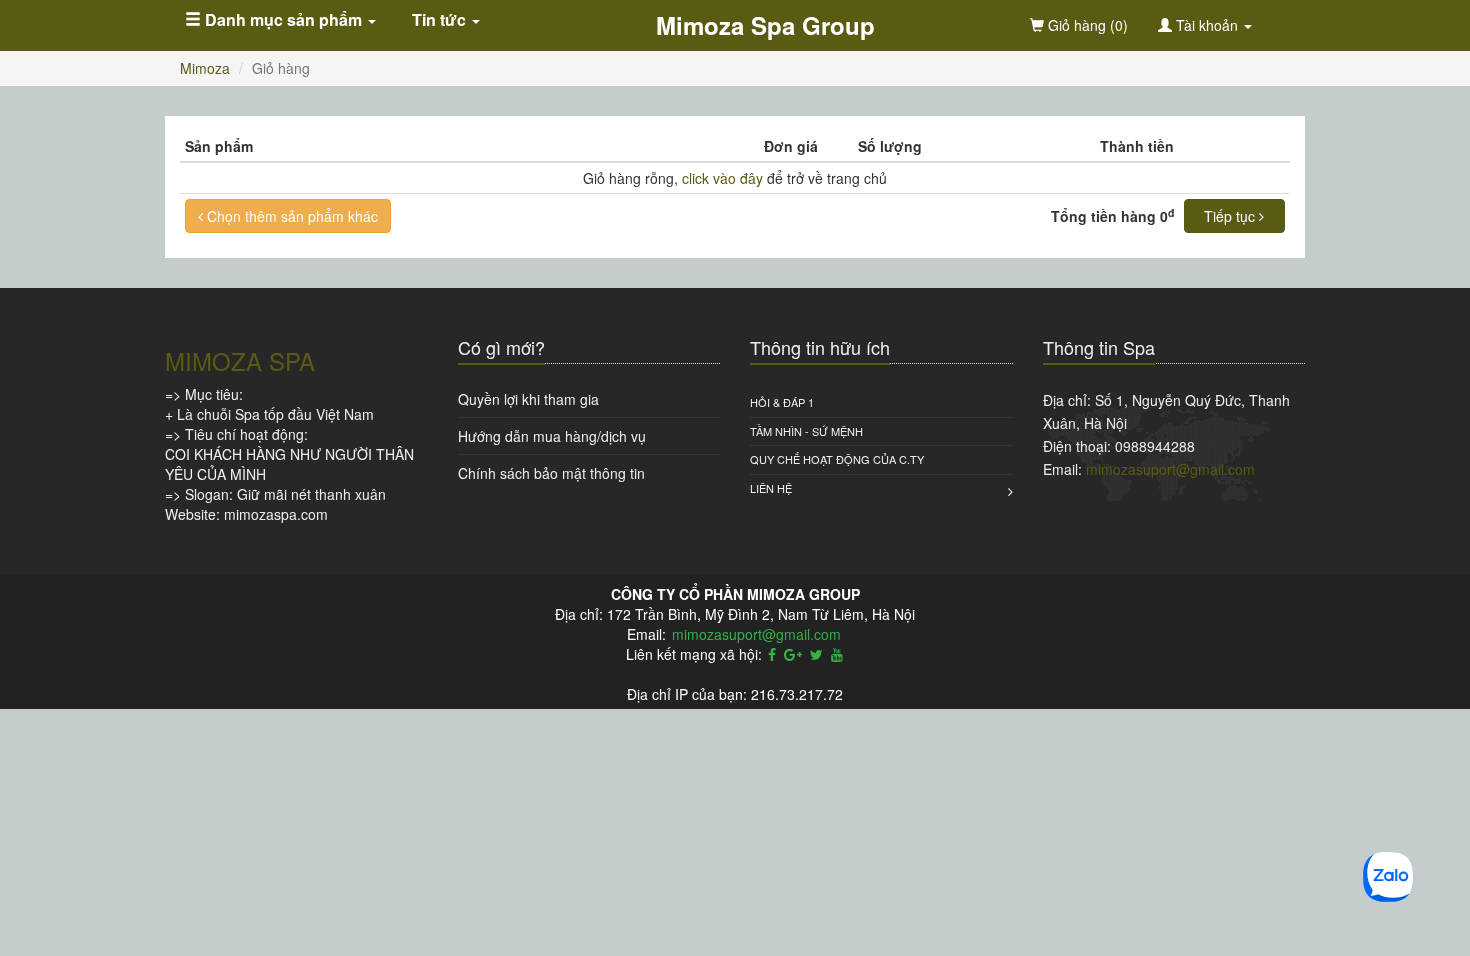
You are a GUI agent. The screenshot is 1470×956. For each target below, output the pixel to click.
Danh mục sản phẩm (283, 19)
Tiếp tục (1231, 216)
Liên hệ (771, 488)
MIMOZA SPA (240, 360)
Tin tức (441, 19)
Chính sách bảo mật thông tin (551, 473)
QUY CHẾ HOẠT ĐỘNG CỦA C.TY (837, 459)
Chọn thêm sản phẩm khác (290, 216)
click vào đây (722, 178)
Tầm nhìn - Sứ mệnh (806, 431)
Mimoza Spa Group (765, 25)
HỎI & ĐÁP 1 (782, 402)
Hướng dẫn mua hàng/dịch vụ (552, 436)
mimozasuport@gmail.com (1170, 469)
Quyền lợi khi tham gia (528, 399)
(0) (1086, 25)
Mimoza (205, 68)
